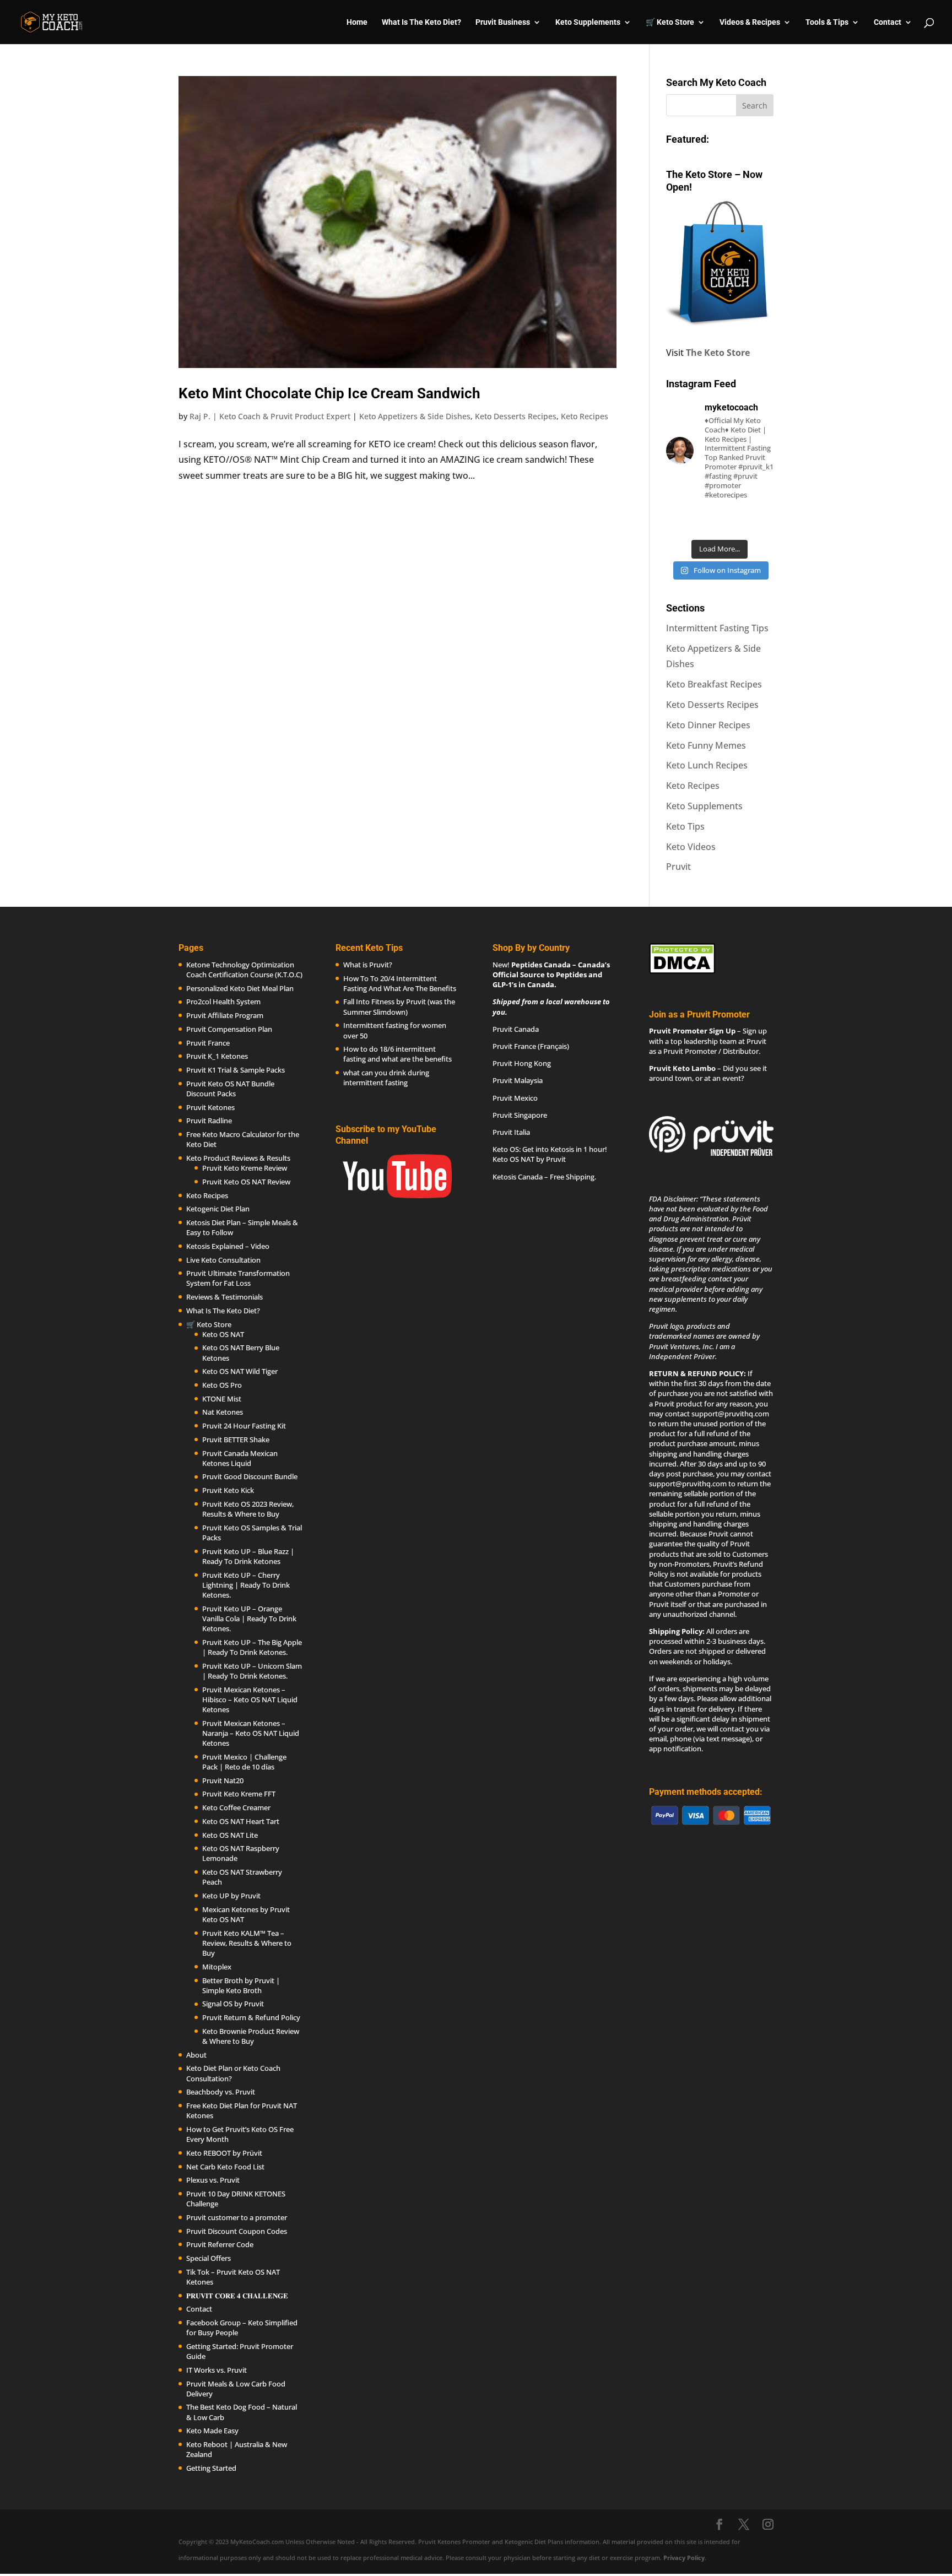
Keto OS (506, 1149)
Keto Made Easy (212, 2431)
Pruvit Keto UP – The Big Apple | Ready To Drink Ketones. (252, 1647)
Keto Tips (685, 826)
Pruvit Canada (516, 1029)
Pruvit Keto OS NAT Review (246, 1182)
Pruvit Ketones (210, 1107)
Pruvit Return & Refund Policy (251, 2017)
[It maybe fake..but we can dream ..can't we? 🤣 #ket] (682, 522)
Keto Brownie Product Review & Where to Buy (251, 2036)
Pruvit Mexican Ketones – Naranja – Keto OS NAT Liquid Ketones (251, 1733)
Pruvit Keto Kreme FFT (239, 1794)
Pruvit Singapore (520, 1115)
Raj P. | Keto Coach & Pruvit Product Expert (270, 416)
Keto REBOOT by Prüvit (224, 2153)
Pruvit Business (503, 22)
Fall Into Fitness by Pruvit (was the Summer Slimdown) (399, 1006)
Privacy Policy (684, 2558)
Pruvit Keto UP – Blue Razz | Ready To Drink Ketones (248, 1556)
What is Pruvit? (368, 965)
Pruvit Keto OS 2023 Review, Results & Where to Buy (248, 1509)
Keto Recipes (585, 416)
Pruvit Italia (511, 1132)
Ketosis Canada (518, 1177)
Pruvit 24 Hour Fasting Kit (244, 1426)
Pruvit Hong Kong (522, 1063)
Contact (888, 22)
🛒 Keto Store (670, 22)
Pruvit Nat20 (223, 1781)
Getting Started (211, 2468)
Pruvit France (208, 1043)
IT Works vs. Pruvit (217, 2370)
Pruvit (678, 867)
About (196, 2055)
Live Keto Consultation (223, 1260)
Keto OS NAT (223, 1334)
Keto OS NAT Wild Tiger (240, 1371)
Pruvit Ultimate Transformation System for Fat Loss (238, 1278)
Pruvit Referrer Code (220, 2244)
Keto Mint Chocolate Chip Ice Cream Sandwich (329, 393)
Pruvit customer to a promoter (237, 2217)
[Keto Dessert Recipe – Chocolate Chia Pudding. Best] (720, 522)
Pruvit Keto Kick (228, 1490)
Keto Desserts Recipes (516, 416)
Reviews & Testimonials (225, 1297)
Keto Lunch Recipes (707, 765)
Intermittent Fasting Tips (717, 628)
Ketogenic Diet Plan (218, 1209)
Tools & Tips (827, 22)
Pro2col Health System (223, 1002)
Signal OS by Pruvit (233, 2004)
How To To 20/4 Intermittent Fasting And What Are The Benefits (400, 983)
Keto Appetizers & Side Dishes (415, 416)
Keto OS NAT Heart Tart (241, 1821)
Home (357, 22)
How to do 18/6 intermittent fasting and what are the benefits (397, 1054)
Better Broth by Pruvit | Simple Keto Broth (241, 1985)
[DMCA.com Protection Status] (682, 971)
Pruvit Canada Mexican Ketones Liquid (240, 1458)
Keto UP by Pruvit (231, 1896)
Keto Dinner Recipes (708, 725)
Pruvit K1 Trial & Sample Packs (236, 1070)
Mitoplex (217, 1967)
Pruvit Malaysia (518, 1080)
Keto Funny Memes (706, 745)
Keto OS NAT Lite (230, 1835)
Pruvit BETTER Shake (236, 1439)
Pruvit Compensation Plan (229, 1029)
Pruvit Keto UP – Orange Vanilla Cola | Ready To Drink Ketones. (249, 1619)
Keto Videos (691, 847)
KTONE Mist (222, 1399)
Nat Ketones (223, 1412)
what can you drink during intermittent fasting (386, 1078)
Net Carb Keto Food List (225, 2167)
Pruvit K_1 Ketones (217, 1056)
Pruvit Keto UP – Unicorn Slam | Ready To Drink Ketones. (252, 1671)
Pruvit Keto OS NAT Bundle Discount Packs (230, 1089)
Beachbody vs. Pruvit (221, 2092)
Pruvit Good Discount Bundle (250, 1476)
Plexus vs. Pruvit (213, 2180)
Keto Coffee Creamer (236, 1807)
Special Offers (209, 2258)
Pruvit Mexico (515, 1098)
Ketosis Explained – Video (228, 1246)
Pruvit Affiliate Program (225, 1015)
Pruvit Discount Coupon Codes (237, 2231)
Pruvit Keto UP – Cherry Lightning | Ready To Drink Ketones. (246, 1585)
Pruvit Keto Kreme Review (245, 1168)
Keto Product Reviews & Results (238, 1158)
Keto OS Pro (222, 1385)
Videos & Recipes (750, 22)
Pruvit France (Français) (531, 1046)
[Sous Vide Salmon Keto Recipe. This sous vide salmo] (758, 522)
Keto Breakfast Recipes (714, 684)
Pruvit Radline (209, 1121)
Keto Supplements (704, 806)
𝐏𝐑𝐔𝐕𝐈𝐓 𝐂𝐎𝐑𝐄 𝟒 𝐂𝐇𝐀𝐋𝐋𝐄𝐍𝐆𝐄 (237, 2296)
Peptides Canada (541, 965)
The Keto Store (718, 353)
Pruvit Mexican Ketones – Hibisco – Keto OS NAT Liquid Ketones (250, 1700)
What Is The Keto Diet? (421, 22)
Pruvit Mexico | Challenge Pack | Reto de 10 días (244, 1762)
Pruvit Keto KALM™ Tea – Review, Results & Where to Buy (247, 1943)
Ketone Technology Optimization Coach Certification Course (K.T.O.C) (244, 970)
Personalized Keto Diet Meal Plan (240, 988)
